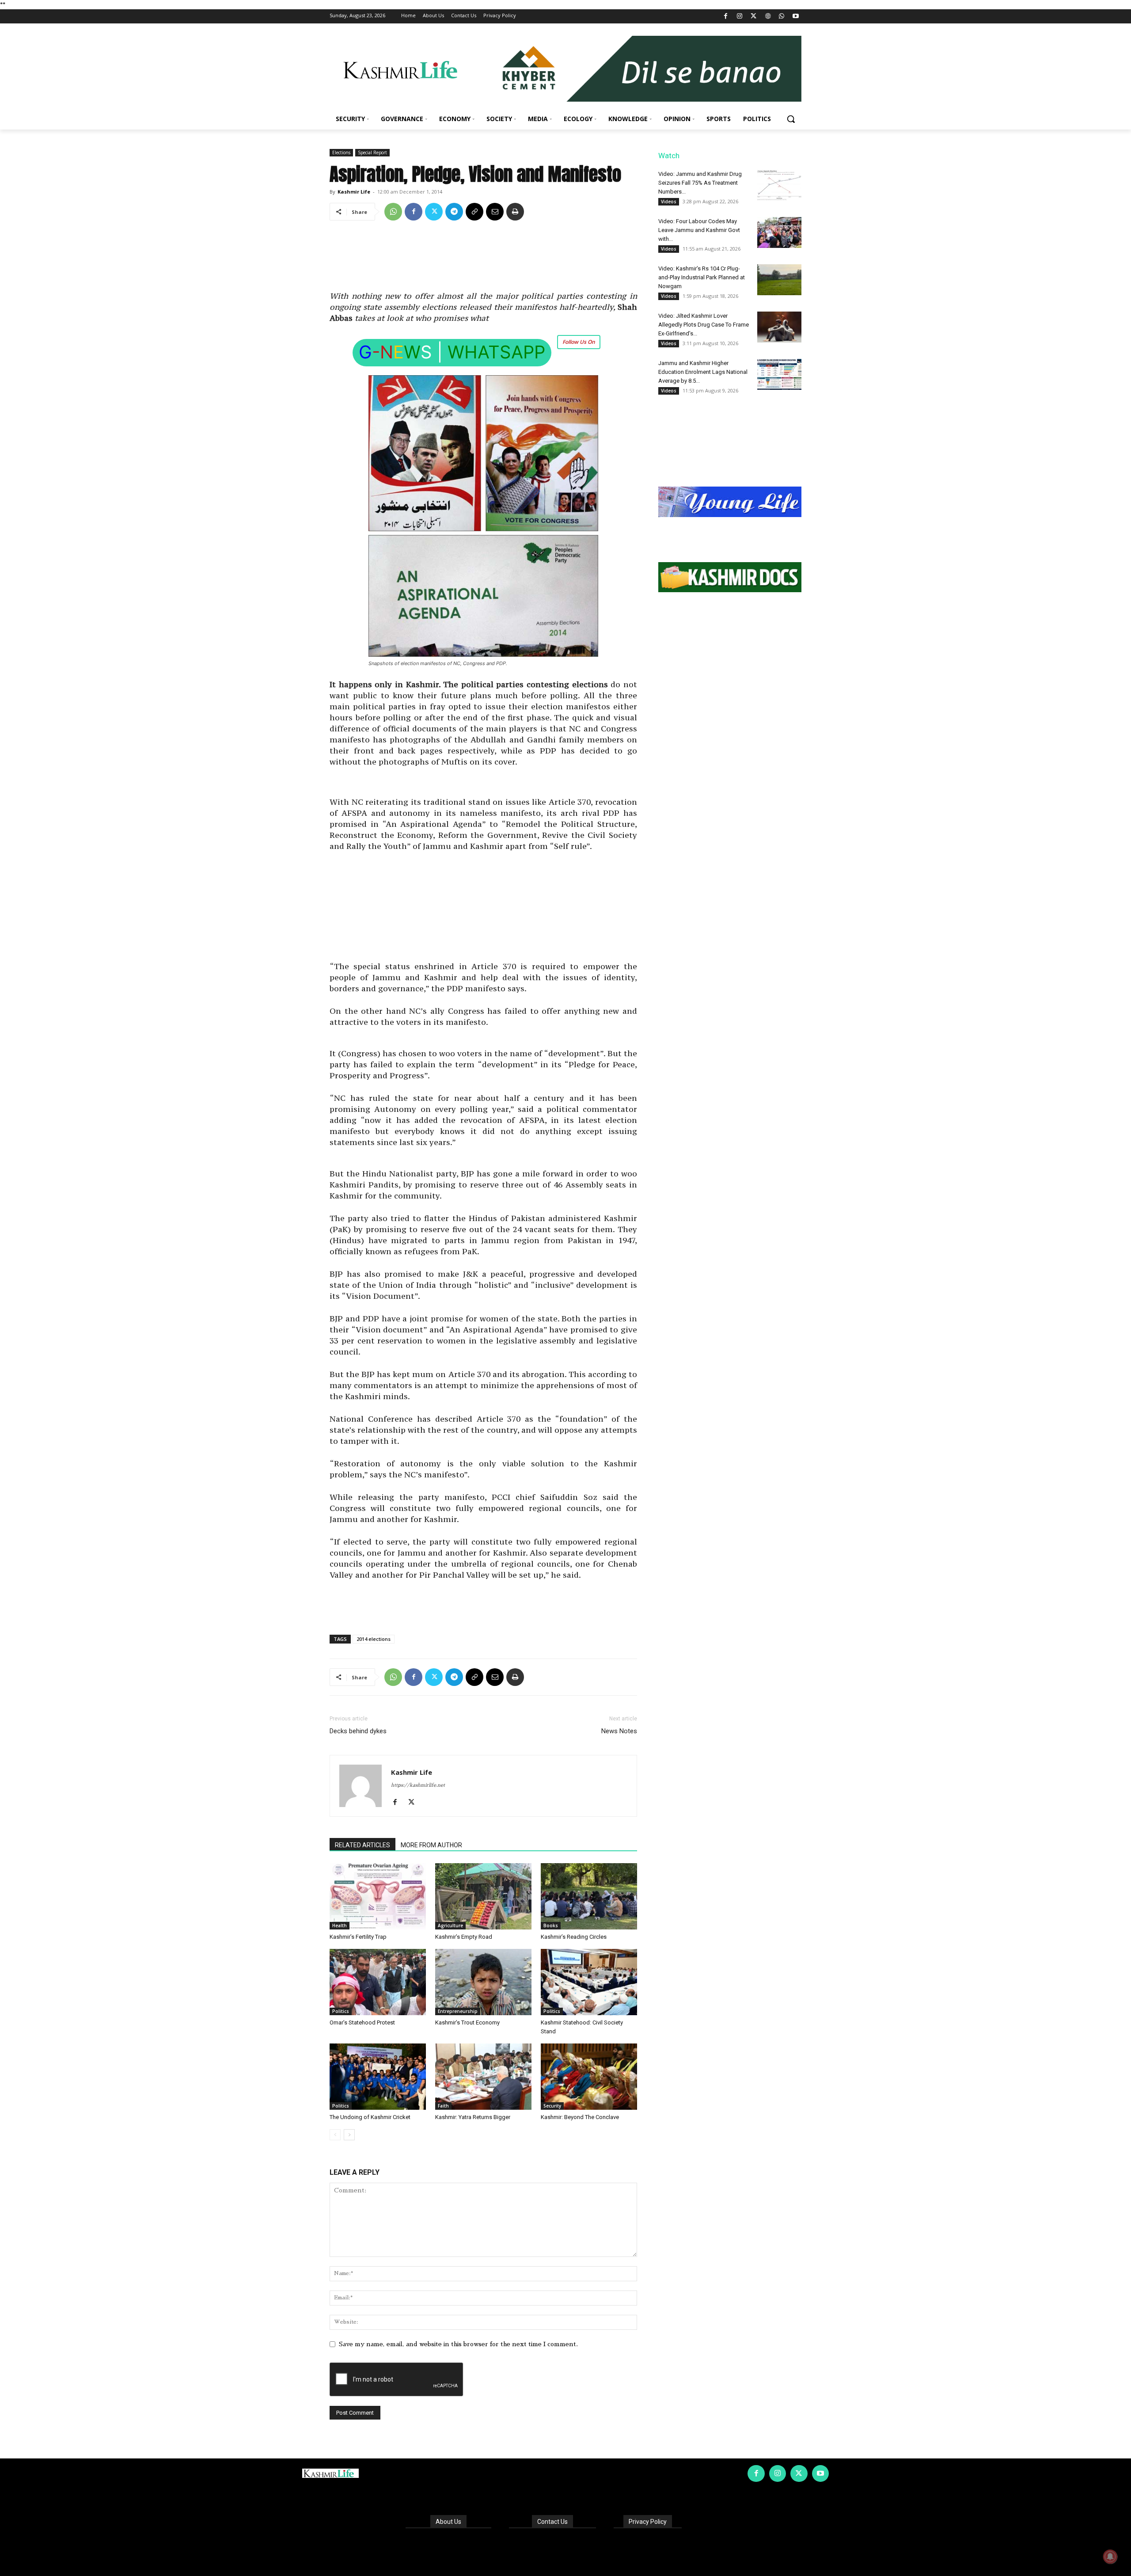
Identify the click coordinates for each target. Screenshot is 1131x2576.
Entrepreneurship (458, 2011)
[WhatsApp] (782, 17)
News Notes (619, 1731)
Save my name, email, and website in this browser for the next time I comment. (458, 2344)
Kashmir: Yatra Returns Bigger (473, 2117)
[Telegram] (454, 212)
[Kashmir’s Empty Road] (483, 1896)
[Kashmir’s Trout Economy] (483, 1982)
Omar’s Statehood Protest (362, 2022)
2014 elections (374, 1639)
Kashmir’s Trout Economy (467, 2022)
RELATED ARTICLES (362, 1845)
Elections (341, 152)
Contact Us (552, 2522)
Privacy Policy (648, 2522)
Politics (341, 2011)
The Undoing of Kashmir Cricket (370, 2117)
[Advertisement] (483, 259)
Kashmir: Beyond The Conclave (580, 2117)
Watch (669, 156)
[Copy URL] (474, 212)
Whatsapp (496, 352)
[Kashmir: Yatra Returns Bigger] (483, 2077)
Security (552, 2106)
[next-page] (349, 2135)
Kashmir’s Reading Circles (574, 1937)
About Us (448, 2522)
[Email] (495, 212)
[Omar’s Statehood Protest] (378, 1982)
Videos (669, 202)
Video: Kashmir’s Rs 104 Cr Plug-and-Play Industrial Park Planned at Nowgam (702, 277)
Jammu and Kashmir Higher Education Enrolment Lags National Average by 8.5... (703, 372)
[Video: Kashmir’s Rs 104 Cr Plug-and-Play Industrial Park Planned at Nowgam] (779, 280)
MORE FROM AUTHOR (431, 1845)
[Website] (768, 17)
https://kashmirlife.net (418, 1785)
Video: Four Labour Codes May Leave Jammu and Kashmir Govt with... (699, 230)
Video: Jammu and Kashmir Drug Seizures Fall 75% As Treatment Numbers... (700, 183)
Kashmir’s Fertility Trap (358, 1937)
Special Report (372, 152)
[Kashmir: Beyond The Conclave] (589, 2077)
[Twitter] (754, 17)
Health (340, 1925)
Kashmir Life (354, 192)
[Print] (515, 212)
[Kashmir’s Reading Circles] (589, 1896)
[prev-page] (335, 2135)
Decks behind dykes (358, 1731)
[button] (791, 119)
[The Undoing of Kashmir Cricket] (378, 2077)
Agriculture (450, 1925)
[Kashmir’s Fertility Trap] (378, 1896)
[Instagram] (740, 17)
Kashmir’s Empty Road (464, 1937)
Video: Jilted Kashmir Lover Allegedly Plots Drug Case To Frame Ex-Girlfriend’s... (704, 325)
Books (551, 1925)
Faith (443, 2106)
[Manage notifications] (1110, 2557)
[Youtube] (795, 17)
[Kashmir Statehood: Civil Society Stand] (589, 1982)
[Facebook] (726, 17)
